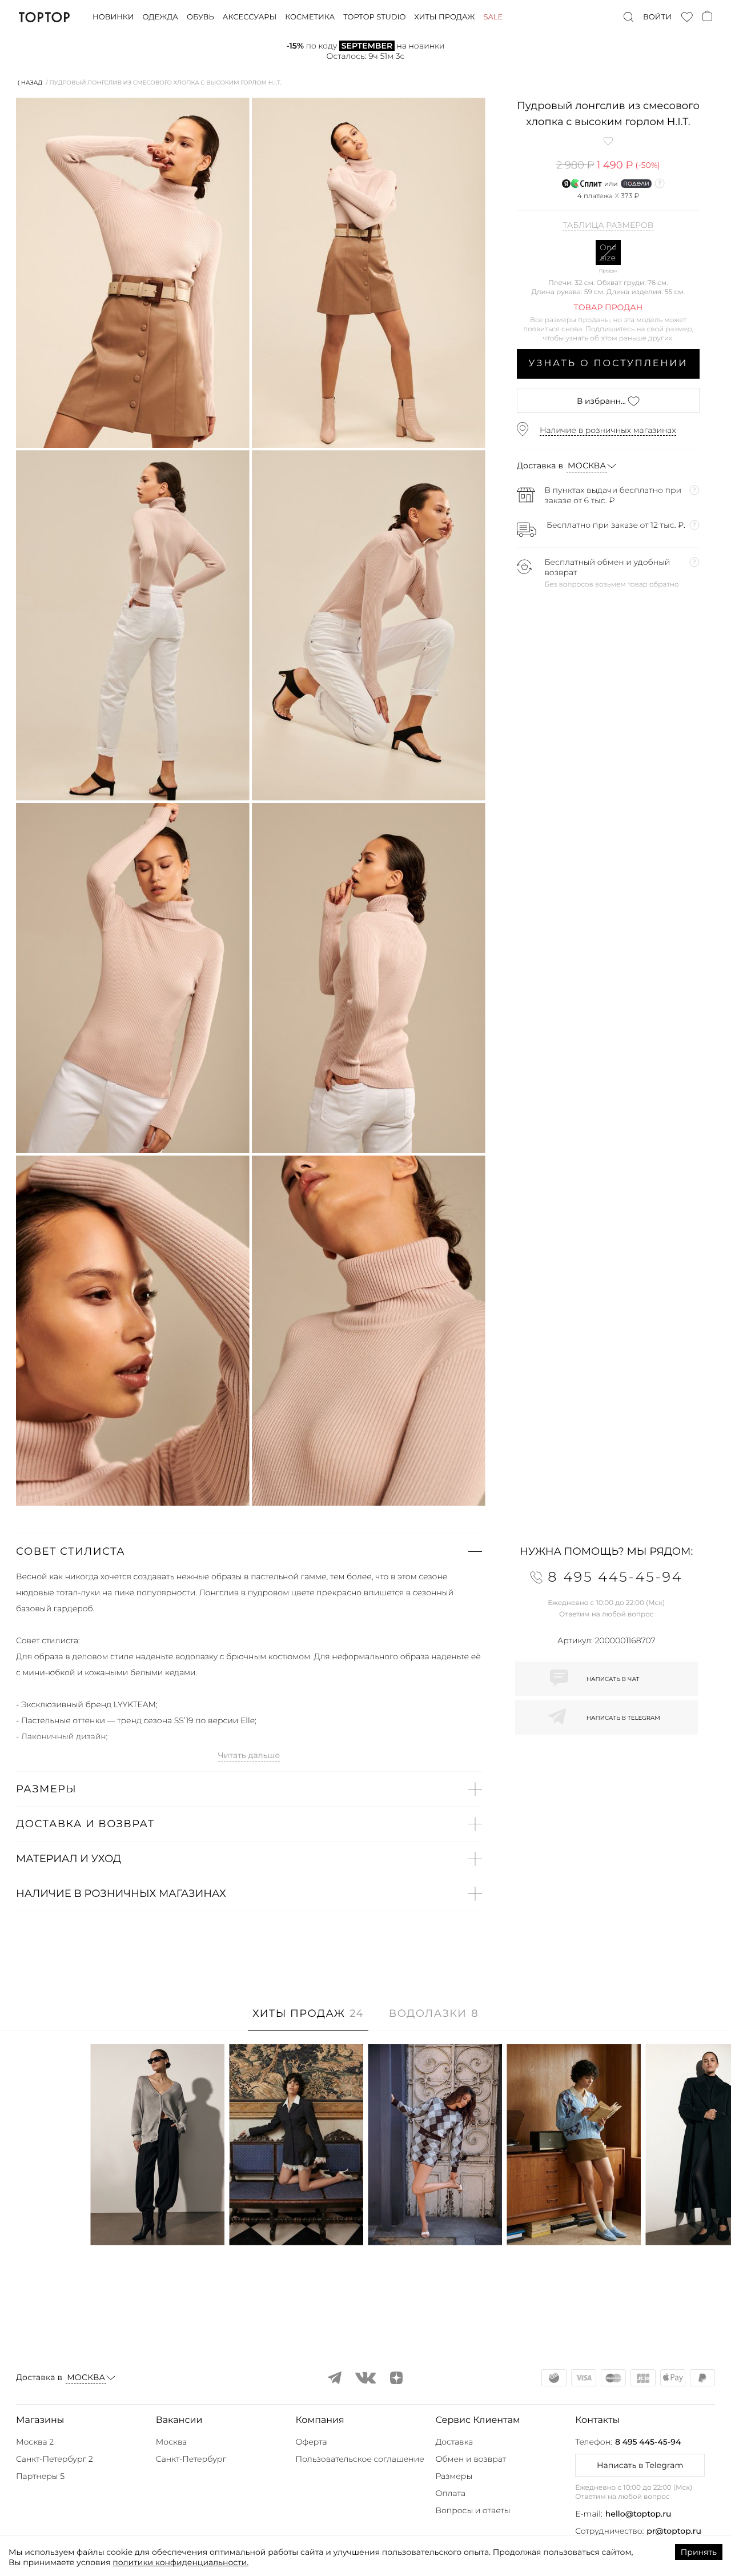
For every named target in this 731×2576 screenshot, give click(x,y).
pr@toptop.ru (674, 2531)
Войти (657, 17)
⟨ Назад (30, 83)
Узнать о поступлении (609, 364)
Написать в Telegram (640, 2465)
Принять (699, 2552)
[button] (249, 1551)
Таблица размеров (608, 226)
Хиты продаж (444, 17)
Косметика (310, 17)
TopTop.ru (44, 17)
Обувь (200, 17)
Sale (493, 17)
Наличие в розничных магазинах (608, 430)
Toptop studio (374, 17)
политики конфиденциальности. (180, 2562)
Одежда (160, 17)
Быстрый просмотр (158, 2221)
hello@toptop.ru (638, 2514)
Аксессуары (250, 17)
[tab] (308, 2019)
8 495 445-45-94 (648, 2442)
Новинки (113, 17)
